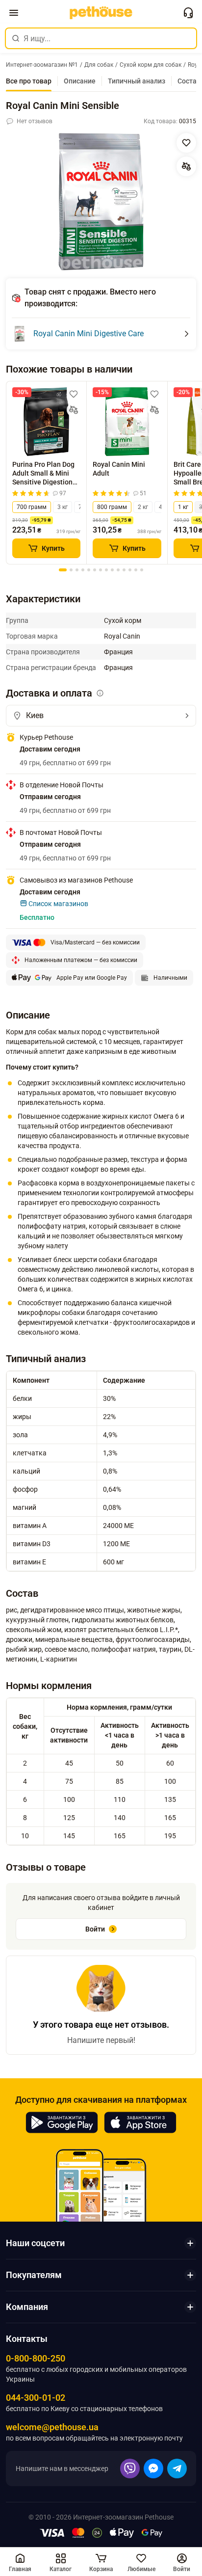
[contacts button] (188, 13)
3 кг (63, 507)
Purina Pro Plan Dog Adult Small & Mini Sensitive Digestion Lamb (43, 473)
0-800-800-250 (36, 2358)
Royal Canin (122, 636)
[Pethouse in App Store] (140, 2122)
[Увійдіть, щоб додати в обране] (74, 394)
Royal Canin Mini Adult (119, 469)
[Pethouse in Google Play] (62, 2122)
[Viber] (130, 2469)
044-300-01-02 (36, 2398)
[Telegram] (177, 2469)
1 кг (183, 507)
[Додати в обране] (186, 143)
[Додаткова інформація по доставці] (100, 693)
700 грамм (32, 507)
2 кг (143, 507)
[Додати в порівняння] (186, 166)
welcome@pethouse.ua (52, 2427)
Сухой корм (123, 620)
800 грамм (112, 507)
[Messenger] (153, 2469)
